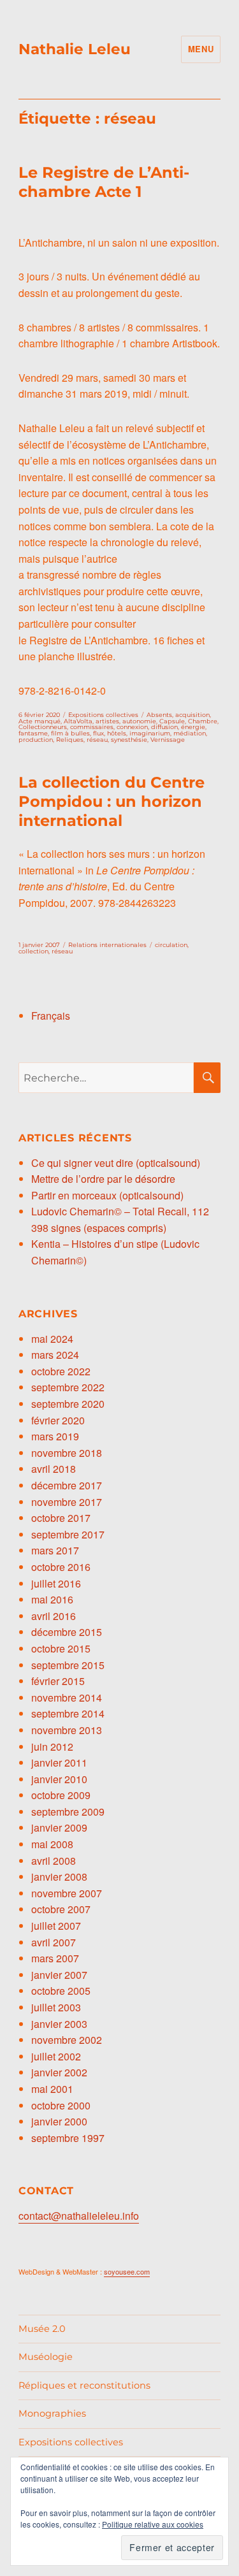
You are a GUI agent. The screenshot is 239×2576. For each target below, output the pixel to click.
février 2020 (58, 1420)
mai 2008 (52, 1844)
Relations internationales (107, 945)
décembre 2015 (67, 1632)
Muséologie (46, 2357)
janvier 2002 (59, 2072)
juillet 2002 (56, 2056)
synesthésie (129, 740)
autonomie (139, 721)
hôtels (117, 733)
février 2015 (58, 1681)
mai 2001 (52, 2089)
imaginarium (150, 733)
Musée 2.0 (42, 2329)
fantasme (33, 733)
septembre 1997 (68, 2138)
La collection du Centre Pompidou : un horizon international (112, 801)
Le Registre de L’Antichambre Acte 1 (104, 182)
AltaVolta (78, 721)
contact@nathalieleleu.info (79, 2216)
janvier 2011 (59, 1762)
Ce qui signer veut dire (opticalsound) (116, 1163)
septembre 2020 (68, 1404)
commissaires (92, 727)
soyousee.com (127, 2271)
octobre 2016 (61, 1567)
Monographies (52, 2413)
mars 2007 (55, 1958)
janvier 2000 (59, 2121)
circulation (171, 945)
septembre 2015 (68, 1665)
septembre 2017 (68, 1534)
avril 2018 (54, 1469)
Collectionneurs (43, 727)
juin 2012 (52, 1747)
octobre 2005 (61, 1991)
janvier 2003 (59, 2024)
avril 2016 (54, 1616)
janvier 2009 (59, 1827)
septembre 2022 (68, 1387)
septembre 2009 (68, 1812)
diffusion (164, 727)
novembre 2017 (67, 1502)
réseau (97, 740)
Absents (159, 715)
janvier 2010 (59, 1779)
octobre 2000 (61, 2105)
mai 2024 (52, 1339)
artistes (107, 721)
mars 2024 (55, 1355)
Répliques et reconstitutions (84, 2385)
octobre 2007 (61, 1909)
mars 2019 (55, 1436)
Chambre (203, 721)
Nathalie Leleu (75, 49)
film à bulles (70, 733)
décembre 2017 (67, 1485)
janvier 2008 (59, 1877)
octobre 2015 (61, 1648)
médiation (190, 733)
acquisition (192, 715)
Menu (201, 49)
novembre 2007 (67, 1893)
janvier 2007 (59, 1975)
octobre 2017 (61, 1518)
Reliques (70, 740)
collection (33, 951)
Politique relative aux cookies (153, 2524)
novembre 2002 (67, 2040)
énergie (193, 727)
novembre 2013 (67, 1730)
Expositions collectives (103, 715)
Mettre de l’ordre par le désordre (103, 1179)
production (36, 740)
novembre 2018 (67, 1453)
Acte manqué (40, 721)
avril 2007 (54, 1942)
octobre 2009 (61, 1795)
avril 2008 (54, 1861)
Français (51, 1016)
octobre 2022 (61, 1371)
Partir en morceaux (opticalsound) (107, 1195)
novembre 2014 (67, 1697)
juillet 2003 (56, 2007)
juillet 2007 (56, 1926)
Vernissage (168, 740)
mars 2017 (55, 1550)
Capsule (172, 721)
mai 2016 (52, 1599)
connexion (132, 727)
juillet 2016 (56, 1583)
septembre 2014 (68, 1713)
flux (98, 733)
